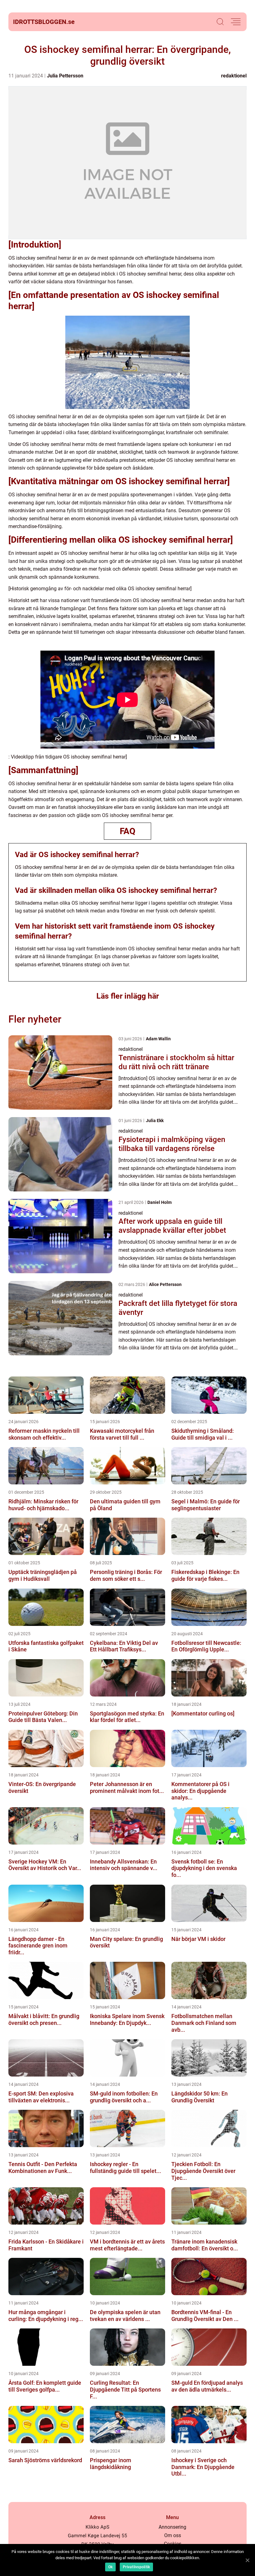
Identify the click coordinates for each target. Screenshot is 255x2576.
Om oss (173, 2535)
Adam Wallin (158, 1039)
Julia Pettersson (65, 76)
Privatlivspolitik (136, 2567)
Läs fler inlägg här (128, 996)
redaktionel (234, 76)
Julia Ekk (155, 1121)
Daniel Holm (160, 1202)
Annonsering (172, 2527)
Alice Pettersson (165, 1284)
